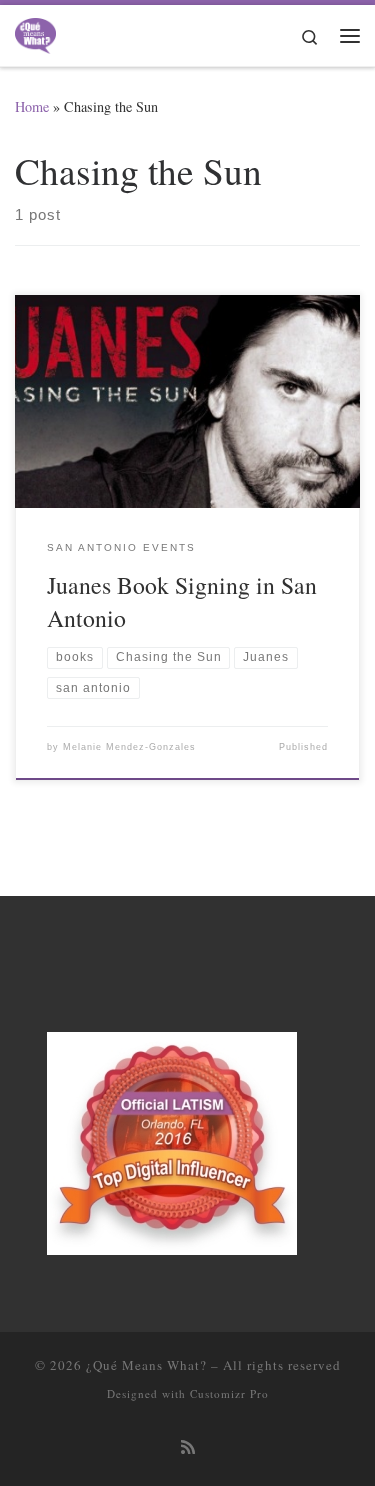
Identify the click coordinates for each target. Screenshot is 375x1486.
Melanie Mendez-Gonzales (129, 747)
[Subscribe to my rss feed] (188, 1447)
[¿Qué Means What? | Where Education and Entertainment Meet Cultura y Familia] (35, 32)
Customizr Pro (229, 1393)
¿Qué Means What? (146, 1365)
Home (32, 106)
